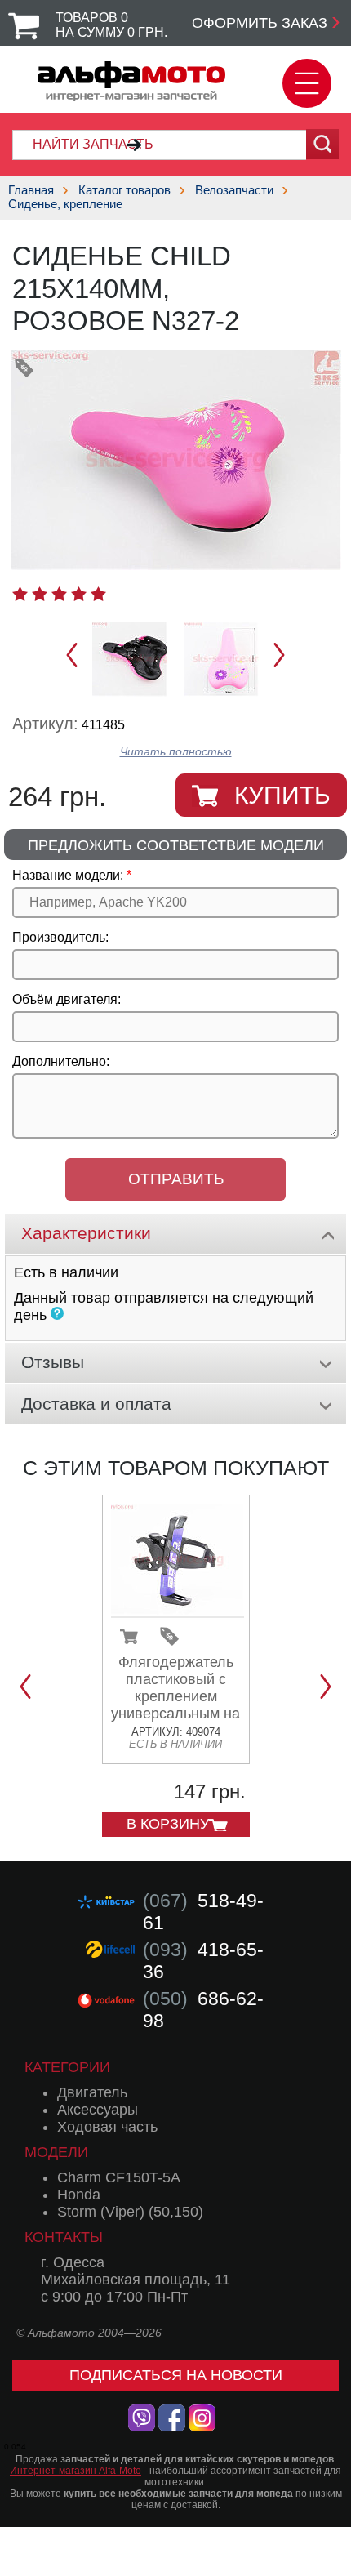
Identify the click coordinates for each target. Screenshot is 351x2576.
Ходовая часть (107, 2127)
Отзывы (53, 1362)
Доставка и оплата (96, 1404)
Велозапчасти (234, 190)
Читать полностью (176, 752)
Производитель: (60, 937)
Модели (56, 2152)
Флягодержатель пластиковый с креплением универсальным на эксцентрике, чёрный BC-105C (175, 1705)
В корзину (168, 1824)
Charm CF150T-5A (119, 2177)
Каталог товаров (124, 190)
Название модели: (68, 875)
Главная (31, 190)
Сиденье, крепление (65, 204)
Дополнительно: (61, 1061)
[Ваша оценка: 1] (20, 594)
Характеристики (86, 1233)
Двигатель (92, 2092)
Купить (282, 795)
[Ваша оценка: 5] (98, 594)
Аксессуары (98, 2110)
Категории (67, 2067)
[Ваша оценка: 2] (40, 594)
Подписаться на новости (176, 2375)
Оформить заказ (260, 23)
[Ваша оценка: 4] (79, 594)
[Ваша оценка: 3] (59, 594)
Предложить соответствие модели (176, 845)
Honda (79, 2195)
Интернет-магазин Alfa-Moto (76, 2471)
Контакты (64, 2237)
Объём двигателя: (67, 999)
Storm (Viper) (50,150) (130, 2212)
